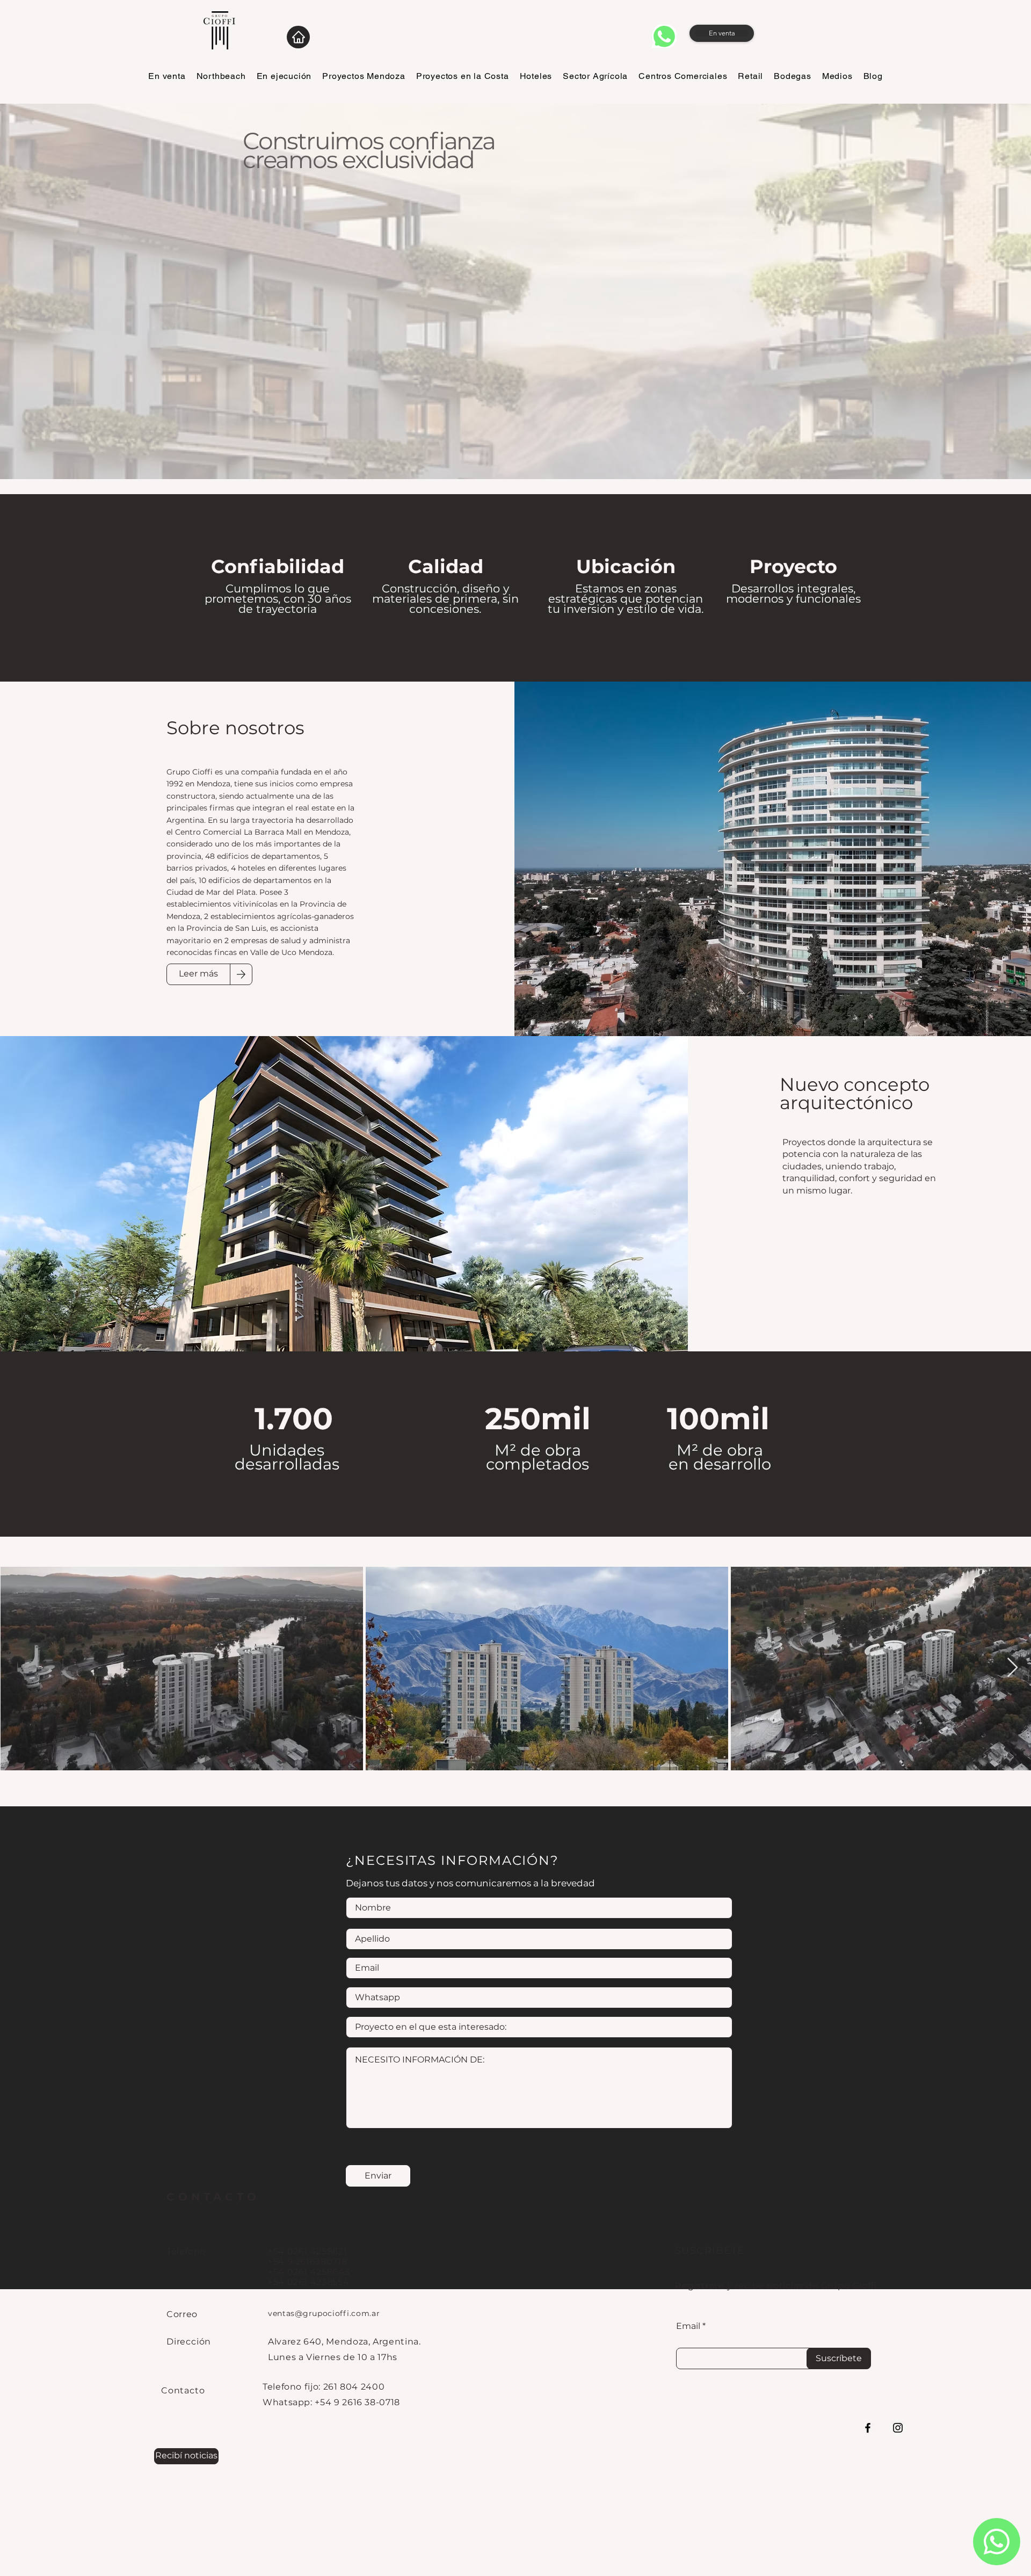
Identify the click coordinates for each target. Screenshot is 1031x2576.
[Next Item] (1012, 1668)
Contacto (183, 2390)
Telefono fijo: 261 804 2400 (324, 2387)
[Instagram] (898, 2428)
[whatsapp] (664, 36)
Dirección (189, 2342)
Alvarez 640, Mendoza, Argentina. (344, 2342)
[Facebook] (868, 2428)
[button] (186, 2456)
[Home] (298, 37)
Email (688, 2326)
